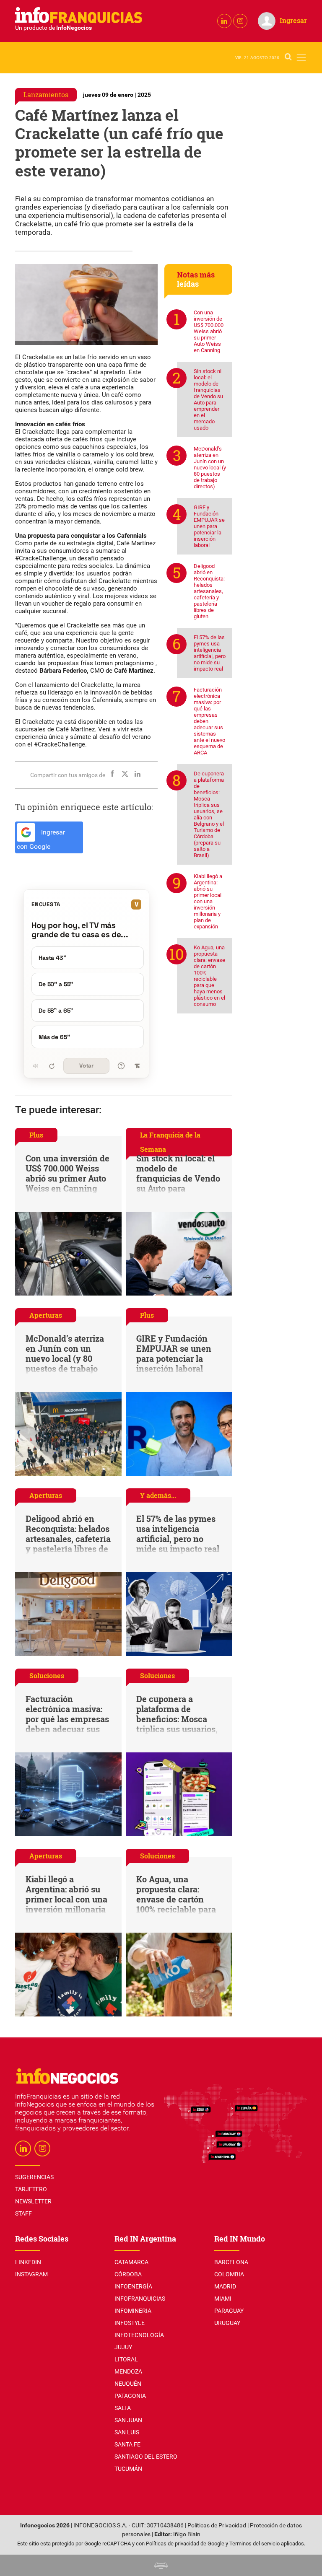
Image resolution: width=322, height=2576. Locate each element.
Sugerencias (34, 2177)
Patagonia (130, 2396)
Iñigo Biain (187, 2534)
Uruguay (227, 2323)
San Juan (128, 2420)
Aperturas (46, 1315)
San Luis (127, 2432)
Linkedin (28, 2262)
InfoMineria (133, 2311)
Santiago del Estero (146, 2457)
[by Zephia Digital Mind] (161, 2565)
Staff (23, 2213)
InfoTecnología (139, 2335)
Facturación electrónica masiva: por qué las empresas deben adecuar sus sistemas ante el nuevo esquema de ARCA (209, 721)
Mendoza (128, 2371)
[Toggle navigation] (301, 58)
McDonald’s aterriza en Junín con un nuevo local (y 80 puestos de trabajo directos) (210, 468)
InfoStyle (130, 2323)
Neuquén (128, 2384)
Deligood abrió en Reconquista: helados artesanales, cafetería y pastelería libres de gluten (209, 591)
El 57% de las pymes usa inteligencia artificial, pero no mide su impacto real (210, 653)
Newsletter (33, 2201)
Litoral (126, 2359)
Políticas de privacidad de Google (185, 2544)
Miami (223, 2299)
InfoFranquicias (140, 2299)
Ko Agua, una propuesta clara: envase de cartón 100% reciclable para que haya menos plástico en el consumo (209, 976)
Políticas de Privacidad (217, 2525)
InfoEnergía (133, 2286)
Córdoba (128, 2274)
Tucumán (128, 2469)
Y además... (158, 1495)
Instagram (31, 2274)
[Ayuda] (121, 1066)
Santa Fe (127, 2444)
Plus (36, 1135)
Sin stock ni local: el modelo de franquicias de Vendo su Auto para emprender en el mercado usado (208, 399)
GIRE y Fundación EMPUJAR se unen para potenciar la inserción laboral (209, 526)
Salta (123, 2408)
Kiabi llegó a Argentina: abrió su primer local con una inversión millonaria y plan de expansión (208, 901)
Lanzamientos (46, 95)
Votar (86, 1066)
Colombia (229, 2274)
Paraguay (229, 2311)
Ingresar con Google (41, 840)
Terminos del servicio (254, 2544)
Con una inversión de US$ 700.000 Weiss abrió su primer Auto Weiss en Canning (209, 331)
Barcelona (231, 2262)
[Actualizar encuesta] (52, 1066)
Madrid (225, 2286)
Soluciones (47, 1675)
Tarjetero (31, 2189)
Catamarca (131, 2262)
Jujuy (123, 2347)
